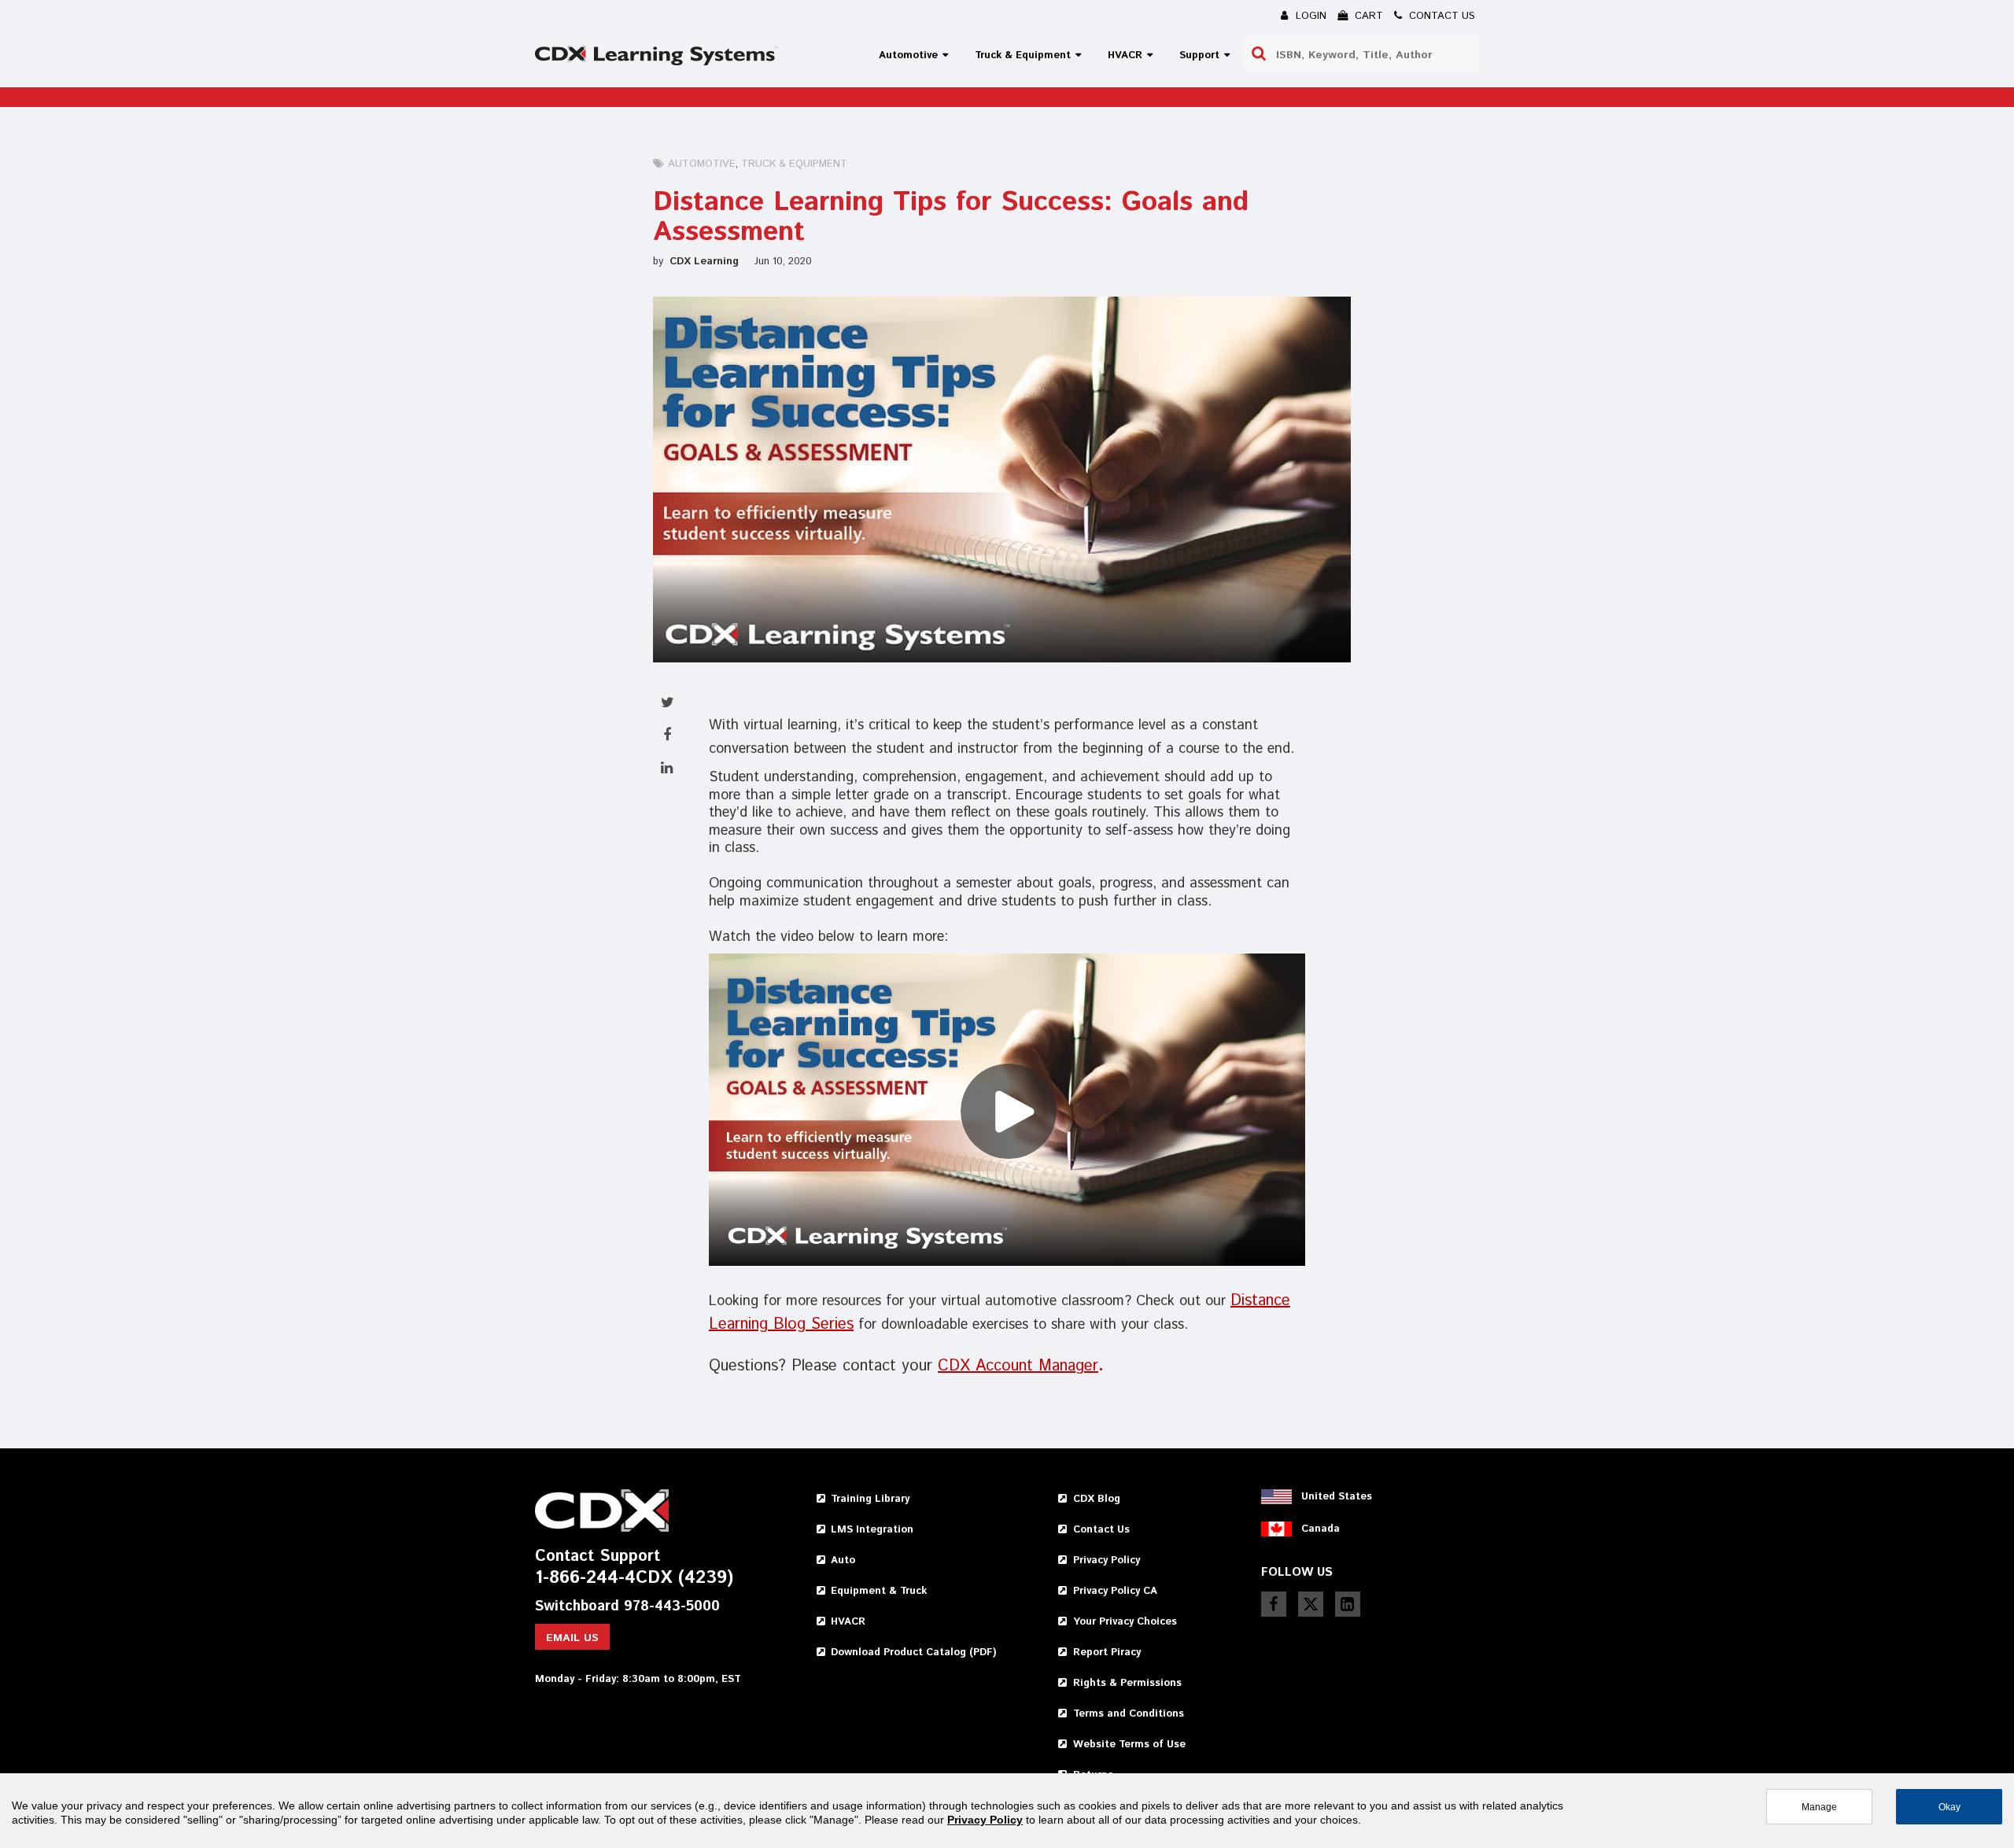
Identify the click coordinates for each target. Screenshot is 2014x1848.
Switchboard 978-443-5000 (627, 1607)
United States (1337, 1497)
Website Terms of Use (1129, 1745)
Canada (1321, 1529)
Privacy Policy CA (1115, 1591)
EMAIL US (572, 1638)
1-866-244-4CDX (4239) (634, 1579)
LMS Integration (872, 1530)
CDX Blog (1097, 1499)
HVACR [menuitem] (1125, 55)
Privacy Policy (1107, 1560)
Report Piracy (1107, 1653)
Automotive (702, 164)
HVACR (848, 1622)
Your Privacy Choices (1125, 1622)
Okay (1949, 1807)
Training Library (870, 1499)
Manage (1819, 1807)
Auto (843, 1560)
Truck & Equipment (794, 164)
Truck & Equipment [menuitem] (1023, 55)
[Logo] (657, 55)
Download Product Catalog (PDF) (913, 1653)
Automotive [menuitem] (908, 55)
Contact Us (1101, 1530)
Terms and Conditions (1129, 1714)
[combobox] (1361, 53)
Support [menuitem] (1199, 55)
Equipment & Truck (879, 1591)
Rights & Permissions (1127, 1683)
